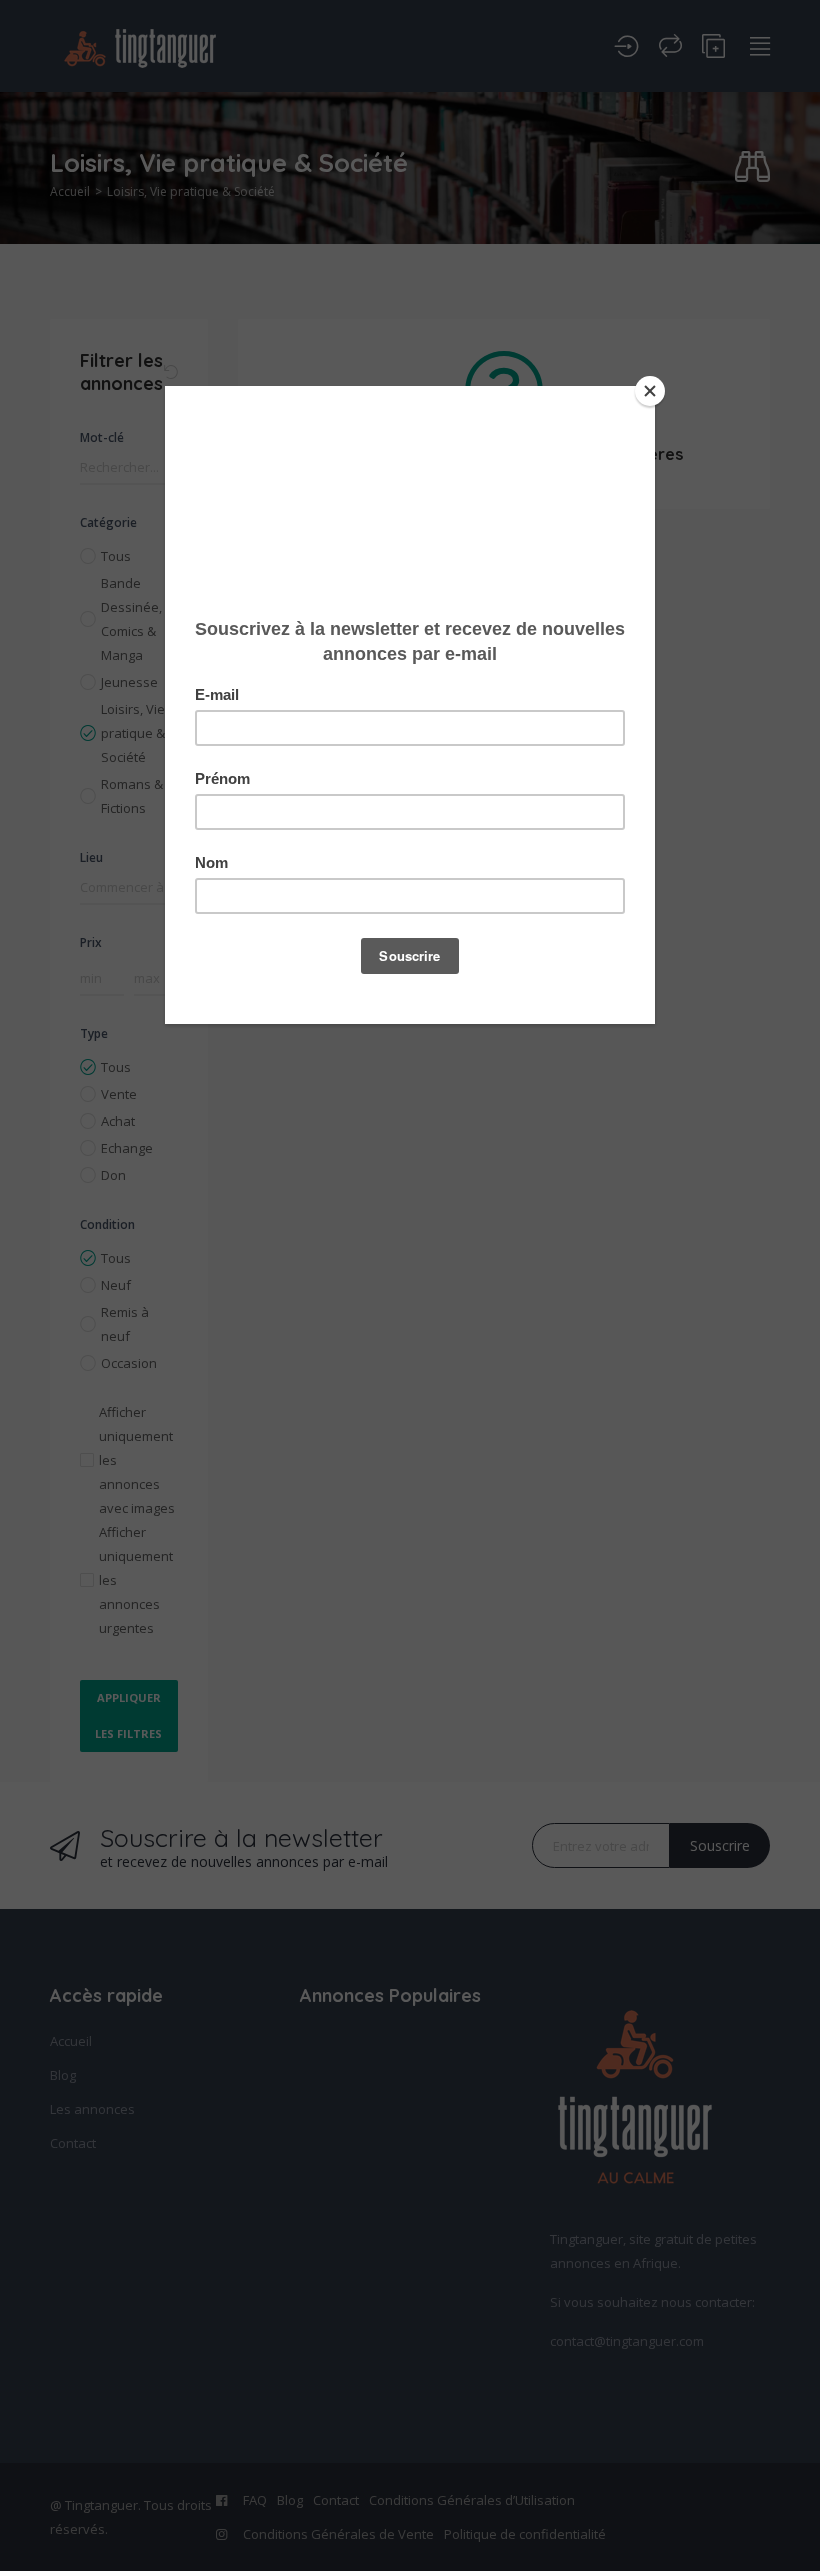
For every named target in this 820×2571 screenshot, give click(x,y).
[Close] (650, 391)
